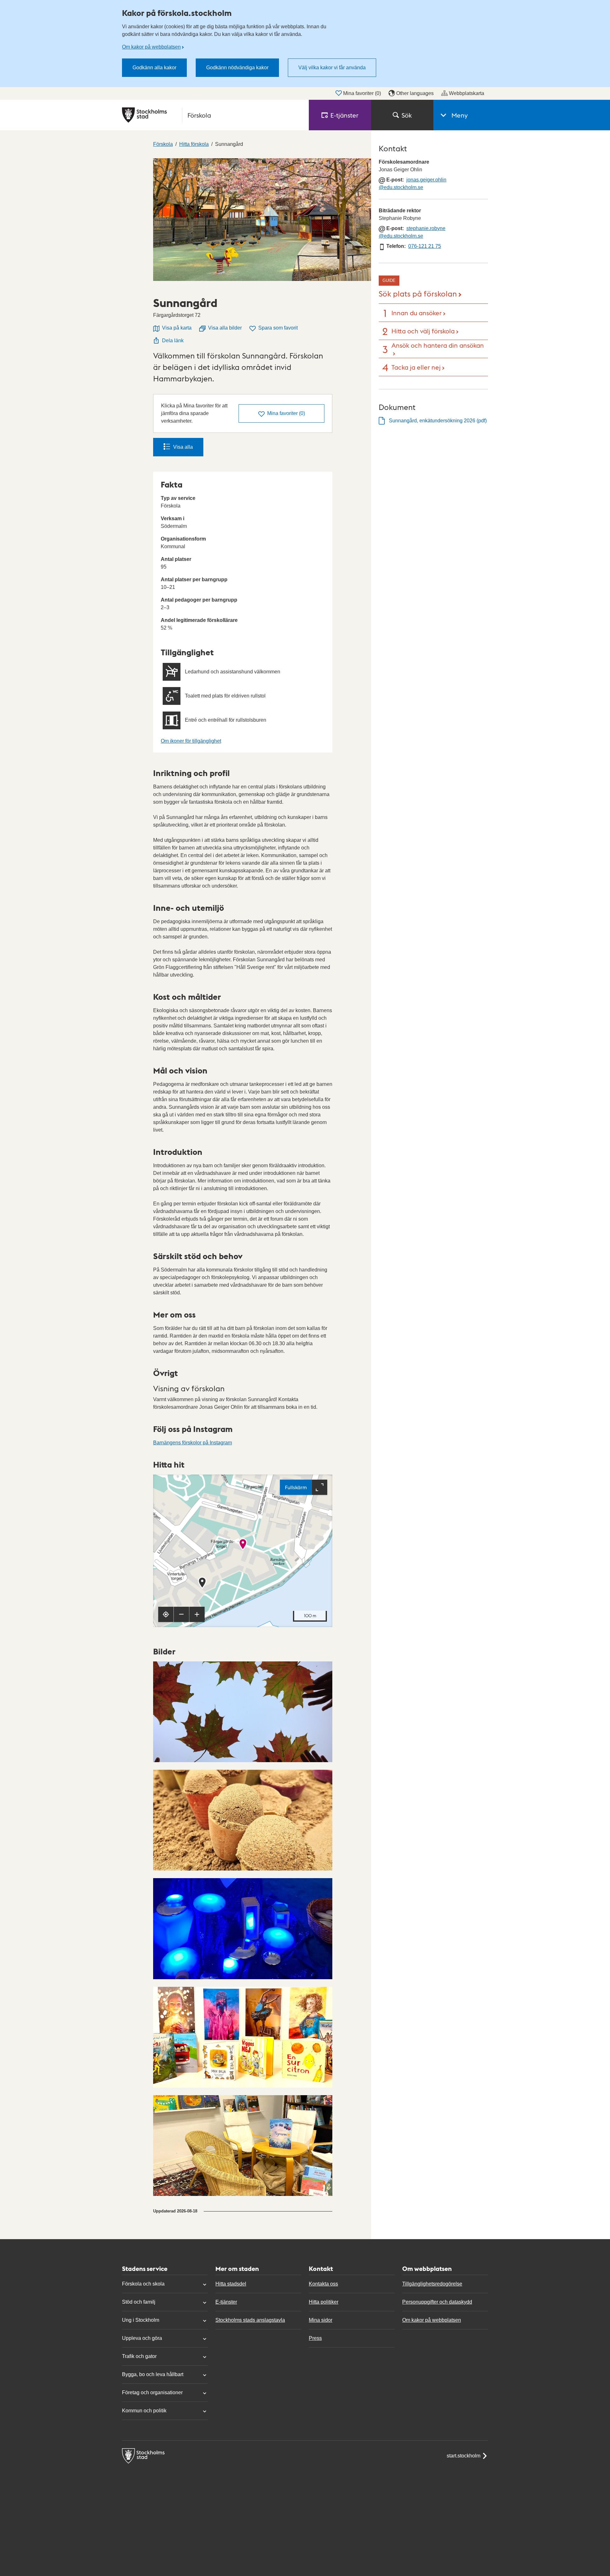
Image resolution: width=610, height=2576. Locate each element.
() (286, 413)
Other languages (415, 93)
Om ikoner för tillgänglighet (191, 741)
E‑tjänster (344, 115)
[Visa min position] (166, 1614)
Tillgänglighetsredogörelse (432, 2284)
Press (315, 2338)
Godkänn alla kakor (154, 68)
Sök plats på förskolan (418, 293)
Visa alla (183, 447)
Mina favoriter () (362, 93)
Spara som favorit (278, 328)
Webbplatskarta (467, 93)
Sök (407, 115)
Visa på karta (177, 328)
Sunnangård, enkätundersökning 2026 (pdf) (438, 421)
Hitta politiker (324, 2302)
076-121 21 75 (425, 246)
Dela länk (173, 341)
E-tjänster (226, 2302)
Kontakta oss (323, 2284)
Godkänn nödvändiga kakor (237, 68)
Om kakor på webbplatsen (151, 47)
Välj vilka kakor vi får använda (332, 68)
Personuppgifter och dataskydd (437, 2302)
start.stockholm (464, 2456)
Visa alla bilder (225, 328)
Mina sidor (321, 2320)
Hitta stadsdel (231, 2284)
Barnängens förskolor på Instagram (193, 1443)
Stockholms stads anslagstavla (250, 2320)
